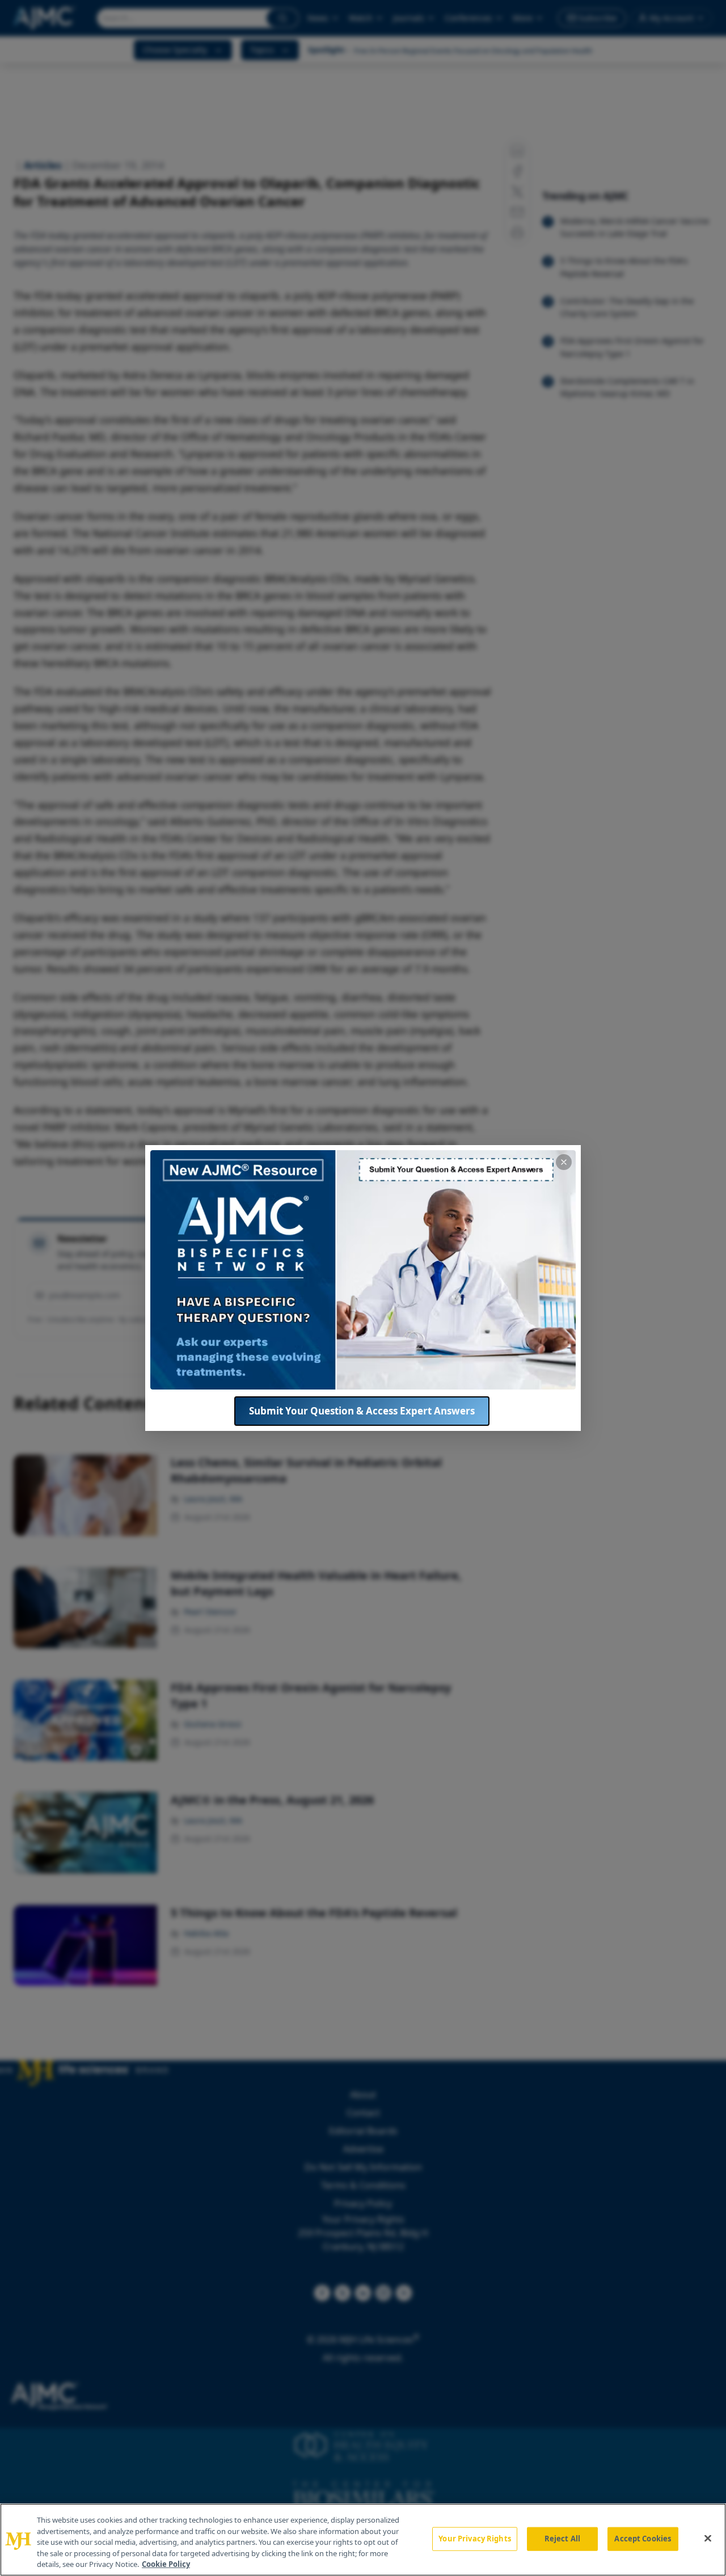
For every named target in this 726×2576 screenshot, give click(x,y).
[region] (363, 2540)
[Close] (708, 2539)
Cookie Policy (166, 2564)
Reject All (562, 2539)
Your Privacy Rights (474, 2539)
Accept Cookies (643, 2539)
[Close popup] (564, 1162)
